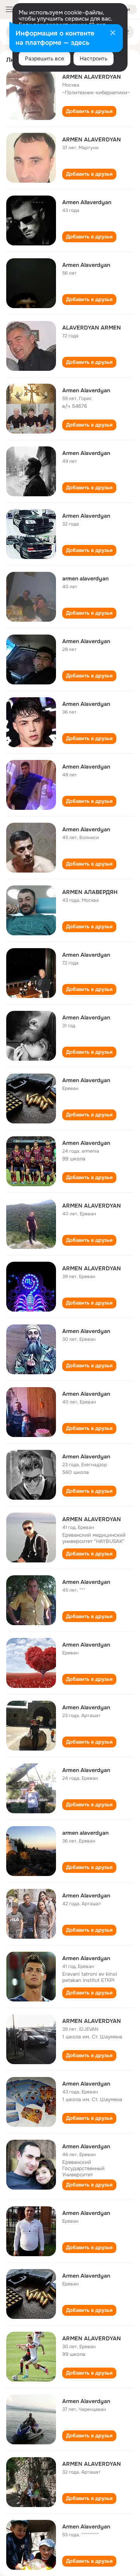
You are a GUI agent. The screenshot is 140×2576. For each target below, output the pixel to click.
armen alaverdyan (85, 578)
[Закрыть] (113, 34)
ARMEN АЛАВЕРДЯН (90, 892)
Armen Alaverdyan (86, 265)
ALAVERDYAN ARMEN (92, 328)
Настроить (94, 58)
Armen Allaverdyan (87, 202)
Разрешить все (45, 58)
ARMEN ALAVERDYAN (92, 77)
